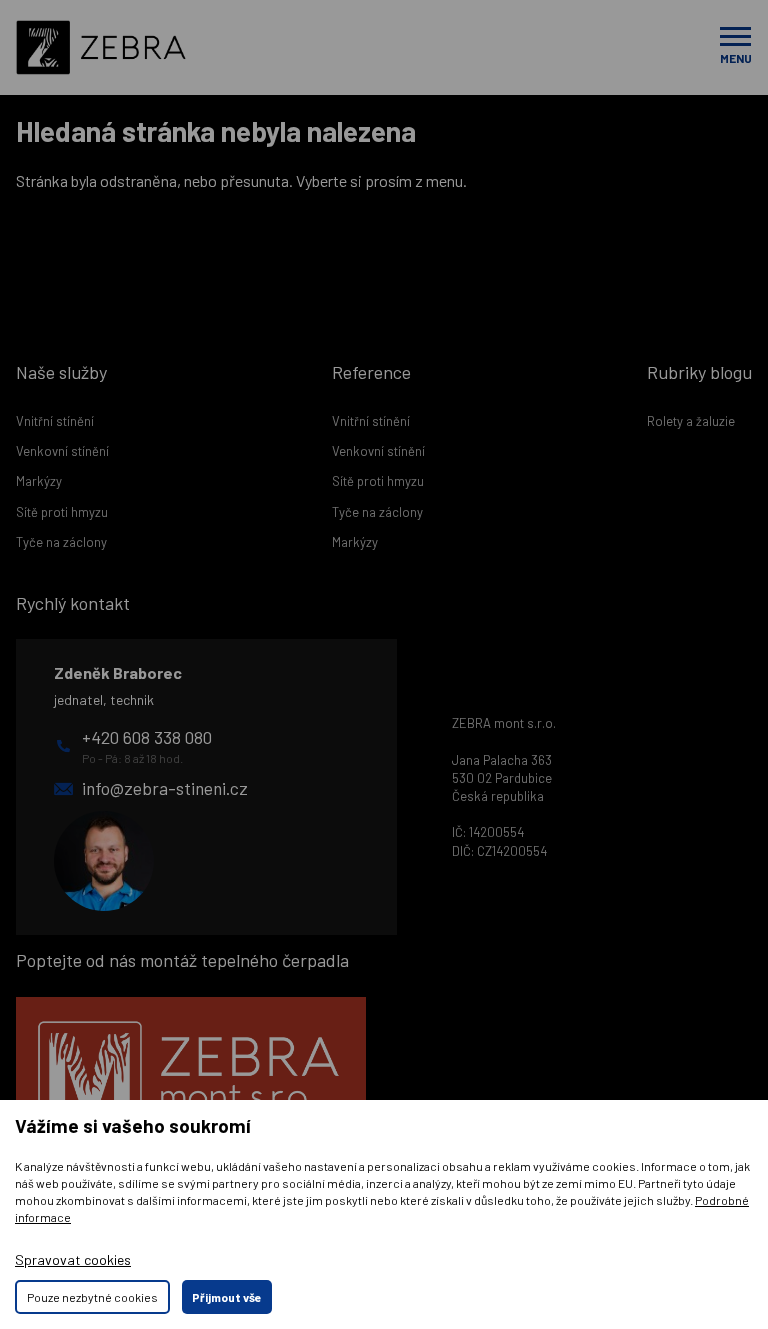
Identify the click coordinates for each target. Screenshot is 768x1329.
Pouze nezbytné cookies (92, 1297)
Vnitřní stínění (55, 421)
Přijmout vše (227, 1297)
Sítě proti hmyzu (62, 512)
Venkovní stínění (62, 451)
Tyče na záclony (61, 542)
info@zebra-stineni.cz (165, 788)
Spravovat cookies (73, 1259)
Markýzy (39, 481)
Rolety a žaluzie (691, 421)
